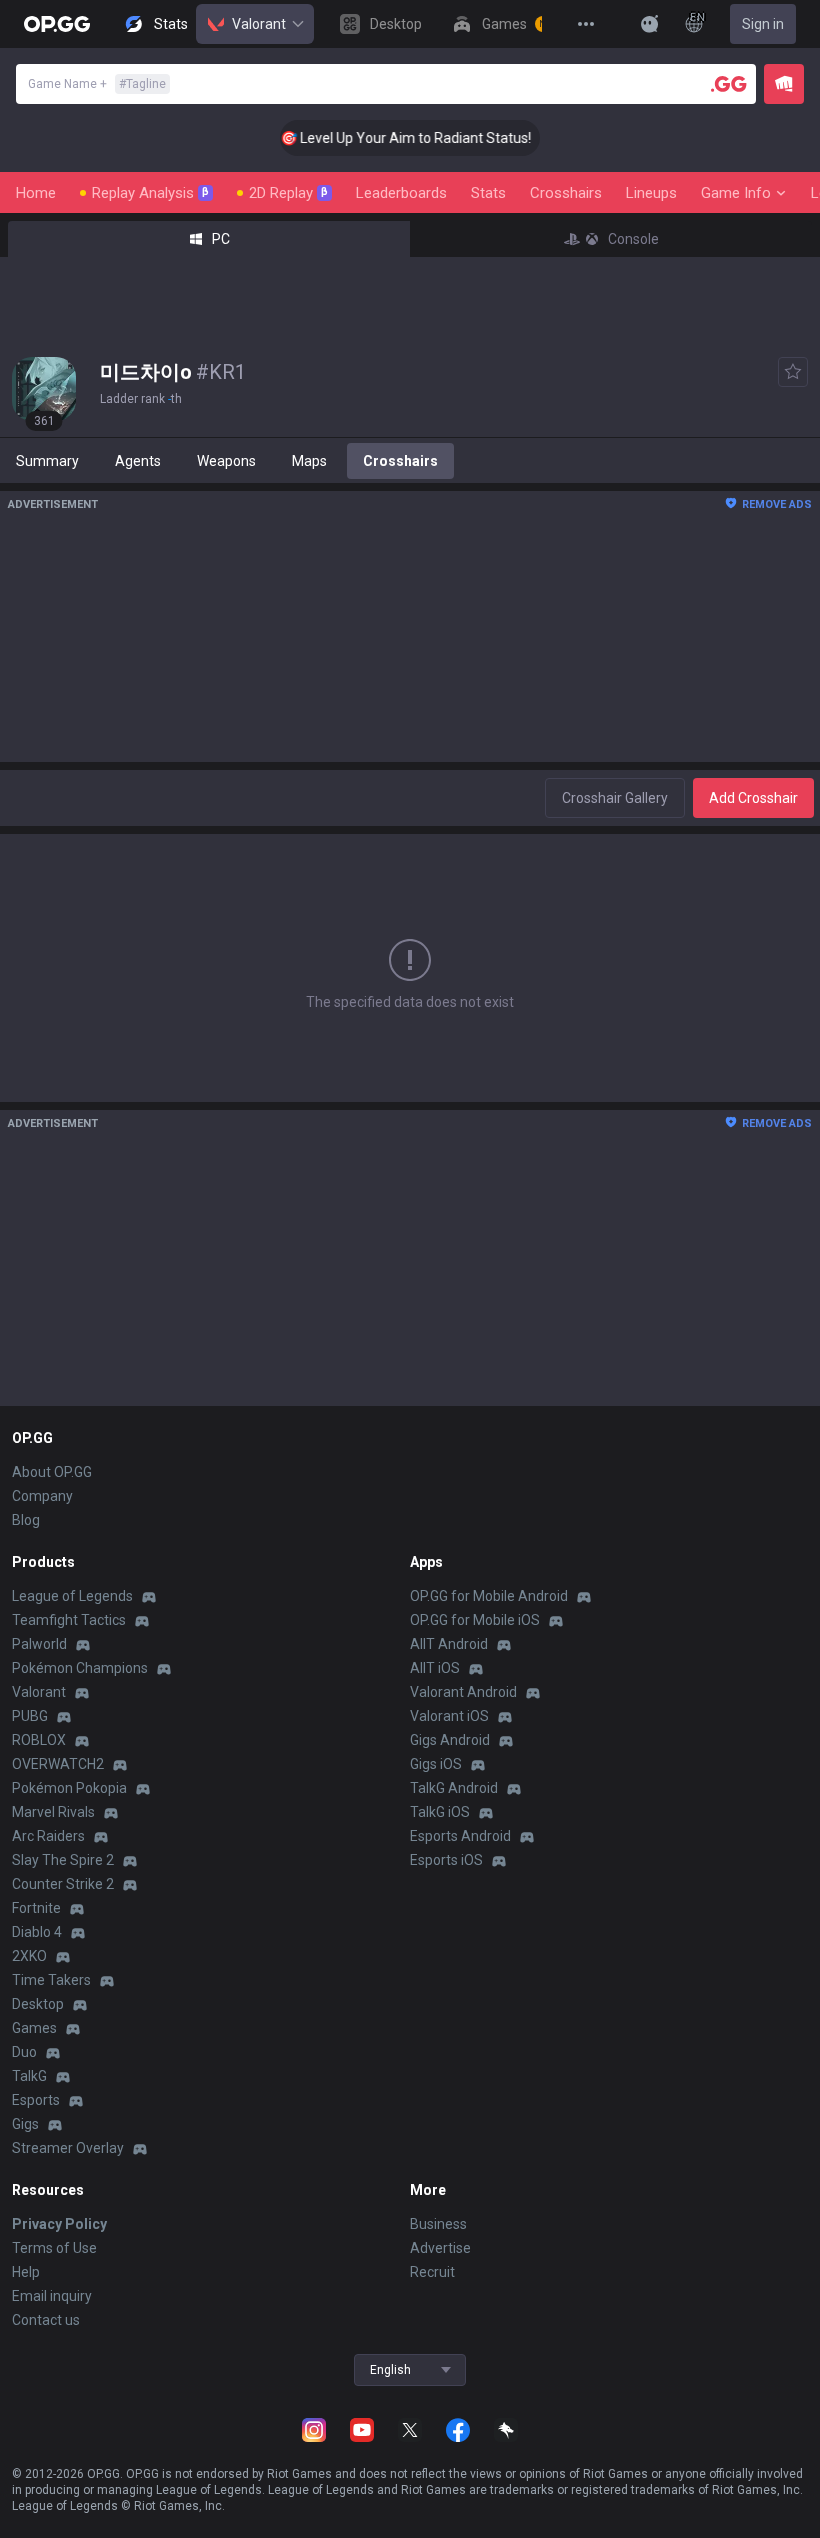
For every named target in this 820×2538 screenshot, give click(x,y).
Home (36, 193)
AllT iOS (435, 1668)
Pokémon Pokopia (69, 1788)
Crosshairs (566, 193)
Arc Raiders (48, 1836)
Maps (309, 461)
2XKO (29, 1956)
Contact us (46, 2320)
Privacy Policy (59, 2224)
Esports (36, 2100)
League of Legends (72, 1596)
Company (42, 1496)
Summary (47, 461)
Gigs (25, 2124)
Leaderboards (401, 193)
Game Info (736, 193)
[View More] (586, 24)
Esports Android (460, 1836)
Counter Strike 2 (63, 1884)
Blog (26, 1520)
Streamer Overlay (68, 2148)
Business (438, 2224)
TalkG (29, 2076)
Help (26, 2272)
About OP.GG (52, 1472)
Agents (138, 461)
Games (34, 2028)
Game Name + (97, 84)
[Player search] (729, 84)
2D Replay (288, 193)
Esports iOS (446, 1860)
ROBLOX (39, 1740)
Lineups (651, 193)
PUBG (30, 1716)
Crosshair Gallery (615, 798)
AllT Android (449, 1644)
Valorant (259, 24)
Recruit (432, 2272)
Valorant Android (463, 1692)
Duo (24, 2052)
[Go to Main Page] (57, 24)
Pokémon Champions (80, 1668)
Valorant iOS (449, 1716)
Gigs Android (450, 1740)
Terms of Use (54, 2248)
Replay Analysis (150, 193)
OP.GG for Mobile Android (489, 1596)
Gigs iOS (436, 1764)
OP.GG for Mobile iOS (475, 1620)
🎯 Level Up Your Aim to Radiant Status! (390, 138)
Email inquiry (52, 2296)
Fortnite (36, 1908)
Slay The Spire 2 (63, 1860)
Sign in (763, 24)
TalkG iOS (440, 1812)
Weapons (226, 461)
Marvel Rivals (53, 1812)
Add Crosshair (753, 798)
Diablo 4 (37, 1932)
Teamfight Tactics (69, 1620)
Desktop (38, 2004)
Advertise (440, 2248)
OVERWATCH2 (58, 1764)
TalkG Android (454, 1788)
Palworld (39, 1644)
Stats (488, 193)
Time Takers (51, 1980)
